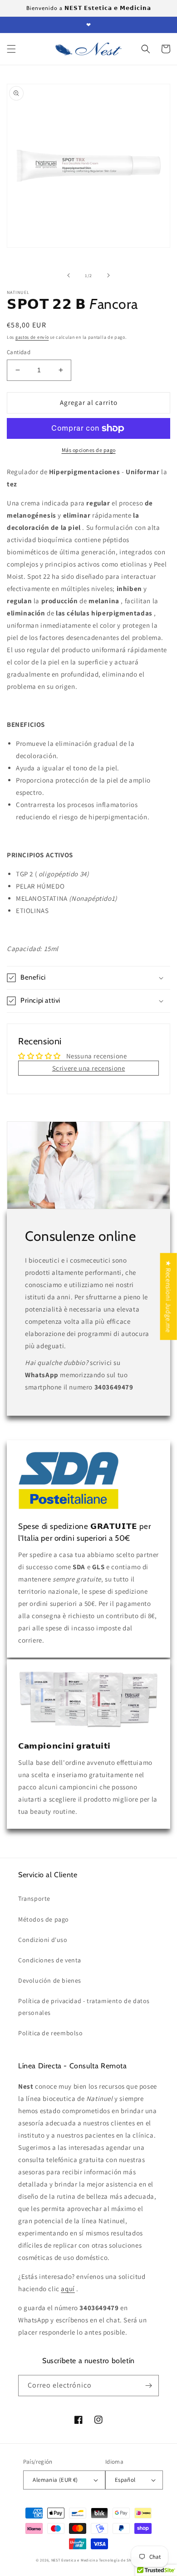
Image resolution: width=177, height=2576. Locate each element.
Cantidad (19, 352)
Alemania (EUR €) (55, 2480)
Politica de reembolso (51, 2033)
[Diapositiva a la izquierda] (69, 275)
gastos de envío (32, 337)
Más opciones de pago (89, 450)
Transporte (34, 1898)
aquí (68, 2289)
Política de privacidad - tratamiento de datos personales (84, 2006)
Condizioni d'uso (43, 1940)
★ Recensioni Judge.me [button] (169, 1297)
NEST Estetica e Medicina (75, 2560)
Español (125, 2480)
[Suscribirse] (148, 2386)
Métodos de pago (44, 1919)
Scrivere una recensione (89, 1068)
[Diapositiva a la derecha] (108, 275)
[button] (11, 49)
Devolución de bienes (50, 1980)
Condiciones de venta (50, 1960)
